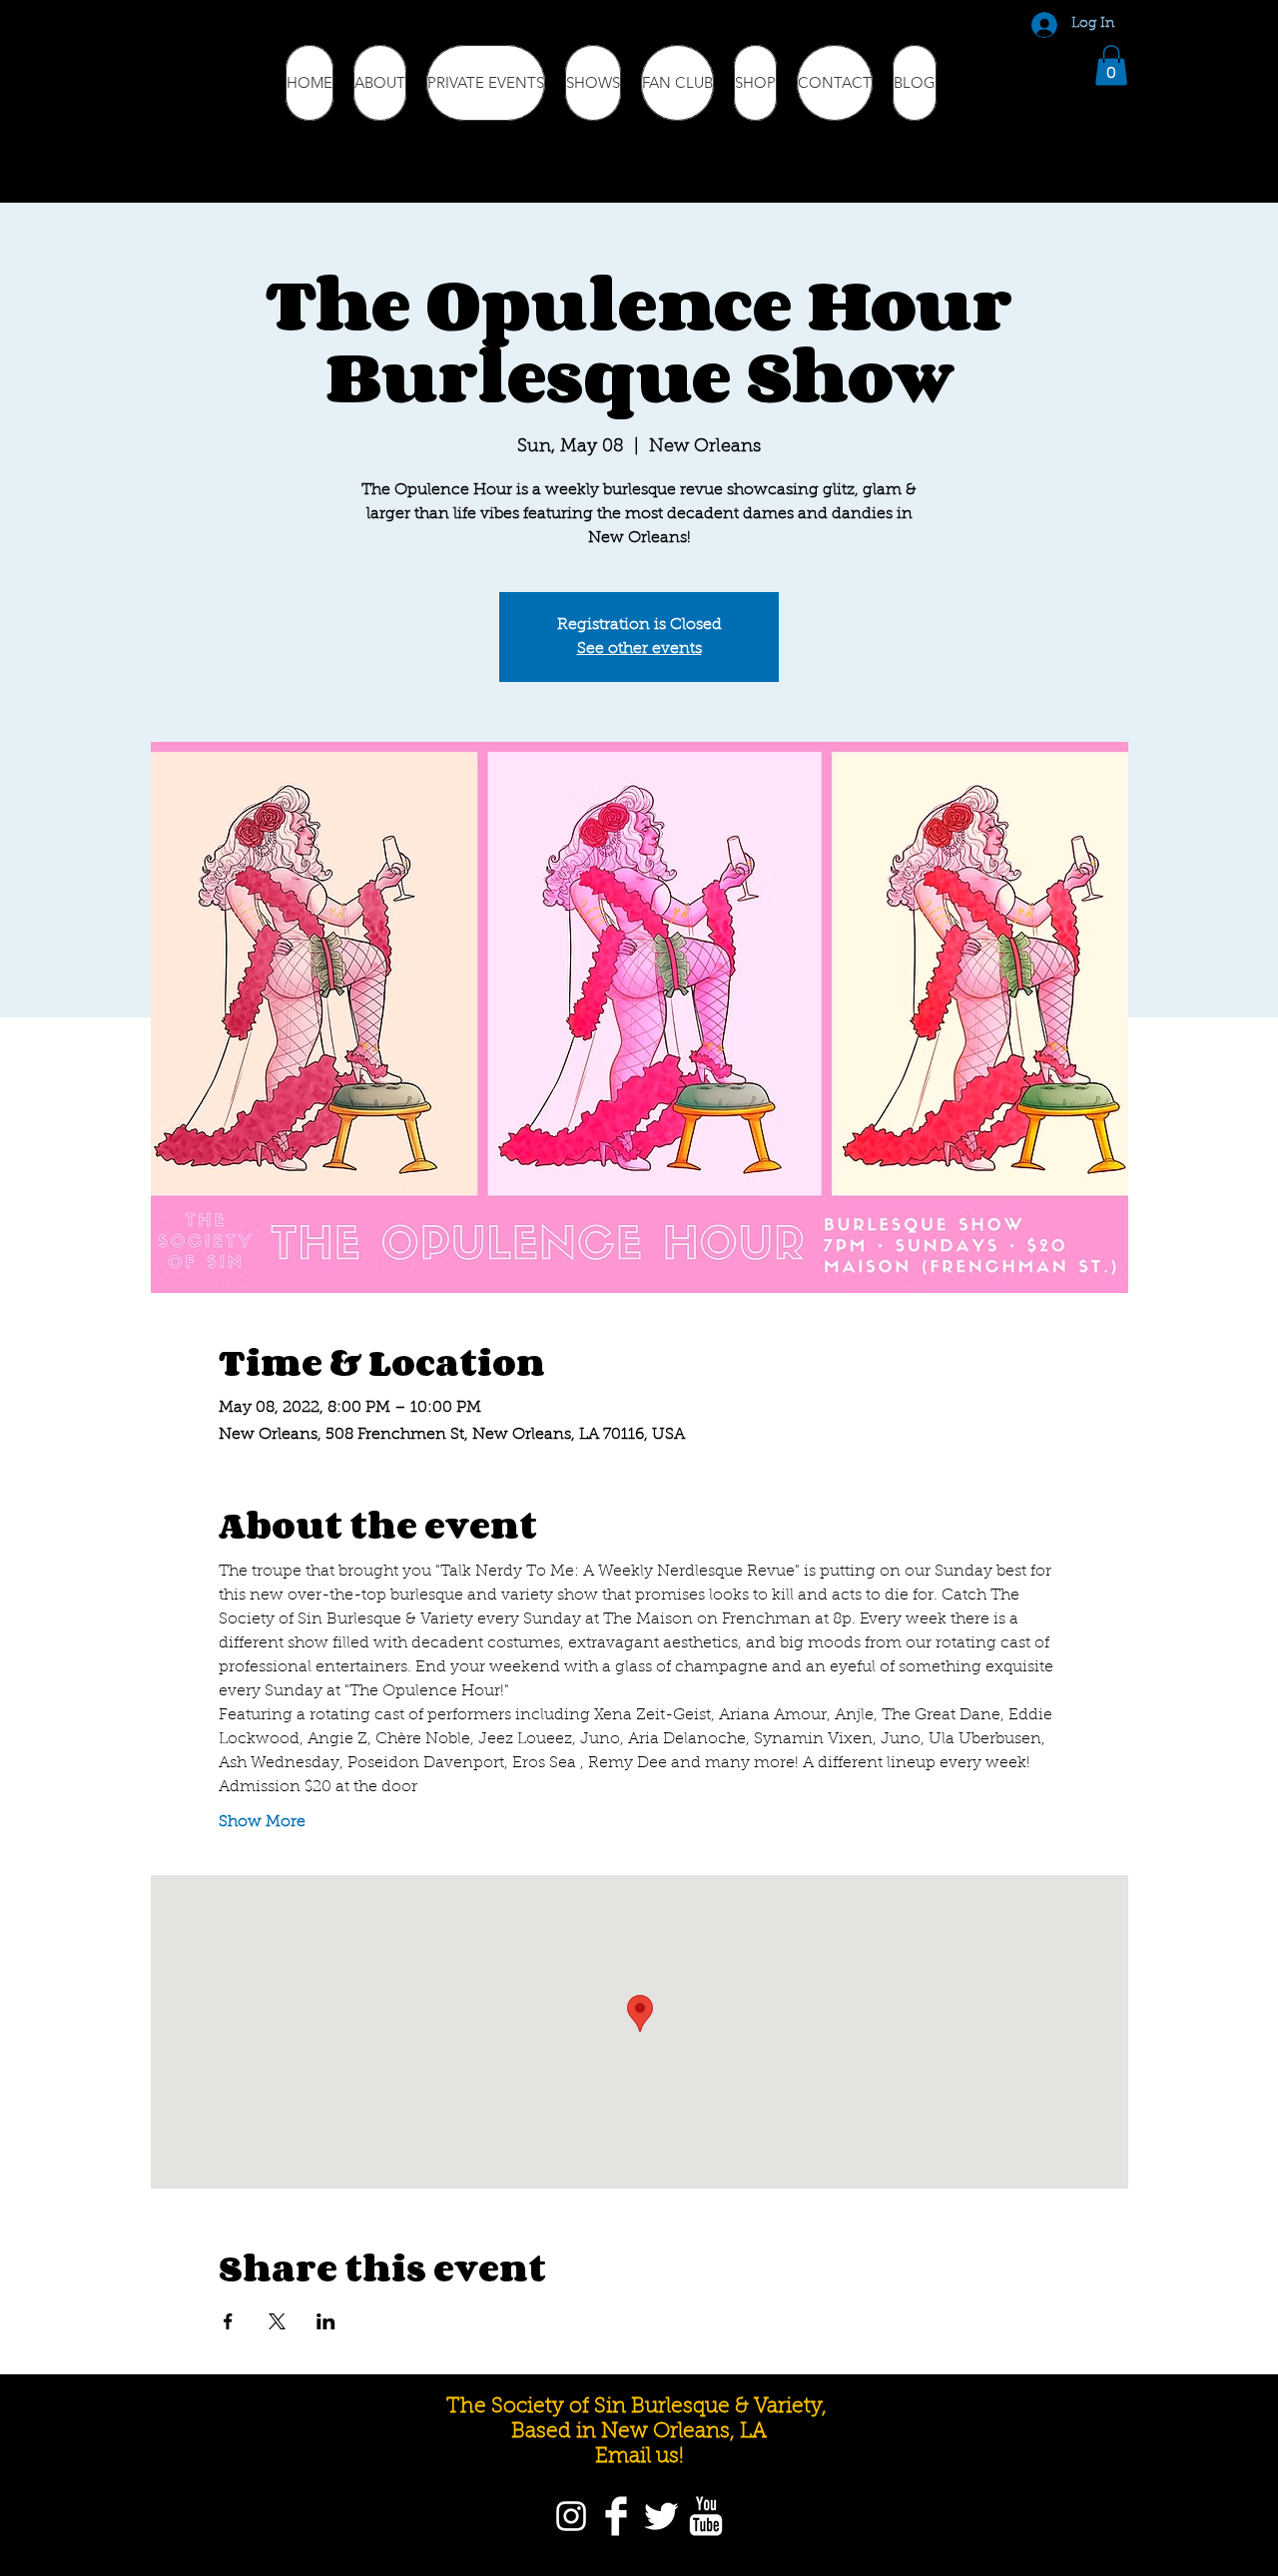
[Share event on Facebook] (228, 2321)
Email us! (639, 2457)
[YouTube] (706, 2516)
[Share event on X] (277, 2321)
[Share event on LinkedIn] (326, 2321)
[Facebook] (616, 2516)
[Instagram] (571, 2516)
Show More (262, 1822)
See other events (639, 649)
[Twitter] (661, 2516)
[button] (1111, 65)
